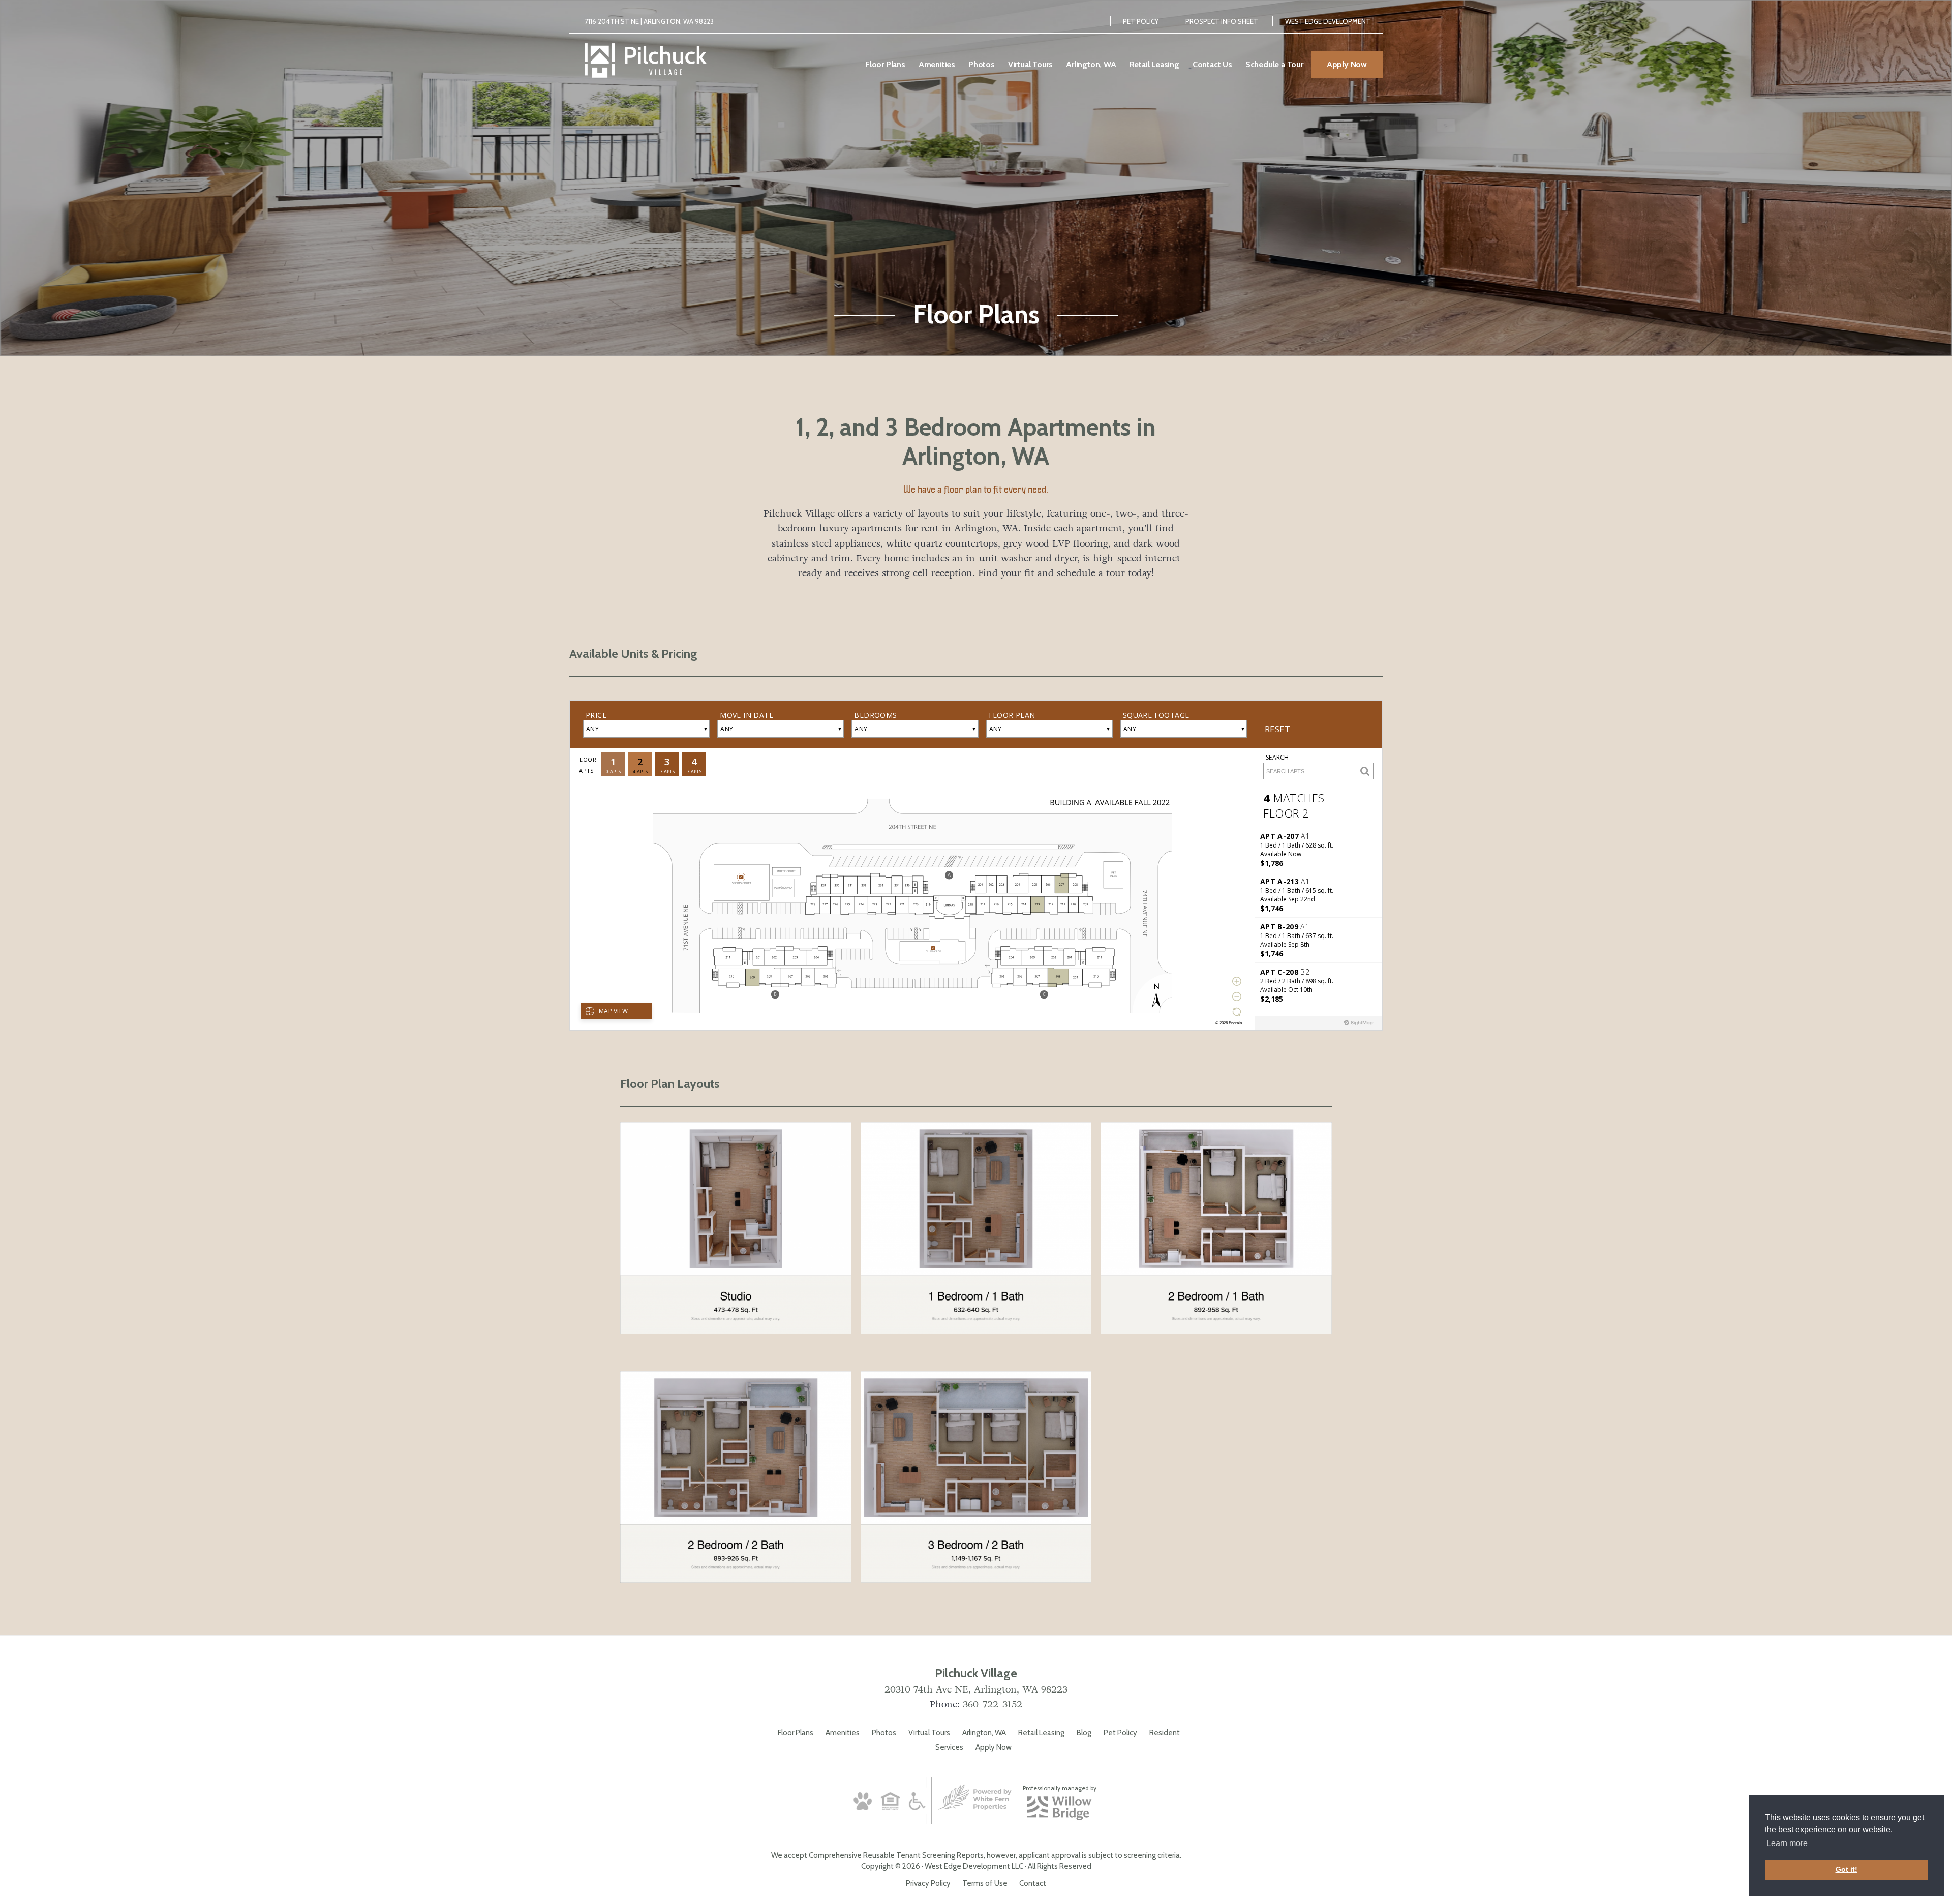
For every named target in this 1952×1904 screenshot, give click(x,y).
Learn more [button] (1787, 1843)
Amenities (843, 1733)
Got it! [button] (1847, 1869)
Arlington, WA (984, 1733)
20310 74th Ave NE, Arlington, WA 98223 (976, 1689)
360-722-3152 (993, 1704)
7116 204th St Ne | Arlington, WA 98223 (649, 21)
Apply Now (994, 1747)
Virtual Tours (929, 1733)
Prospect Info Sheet (1222, 21)
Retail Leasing (1041, 1733)
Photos (884, 1733)
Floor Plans (796, 1733)
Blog (1084, 1733)
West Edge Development (1328, 21)
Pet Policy (1141, 21)
